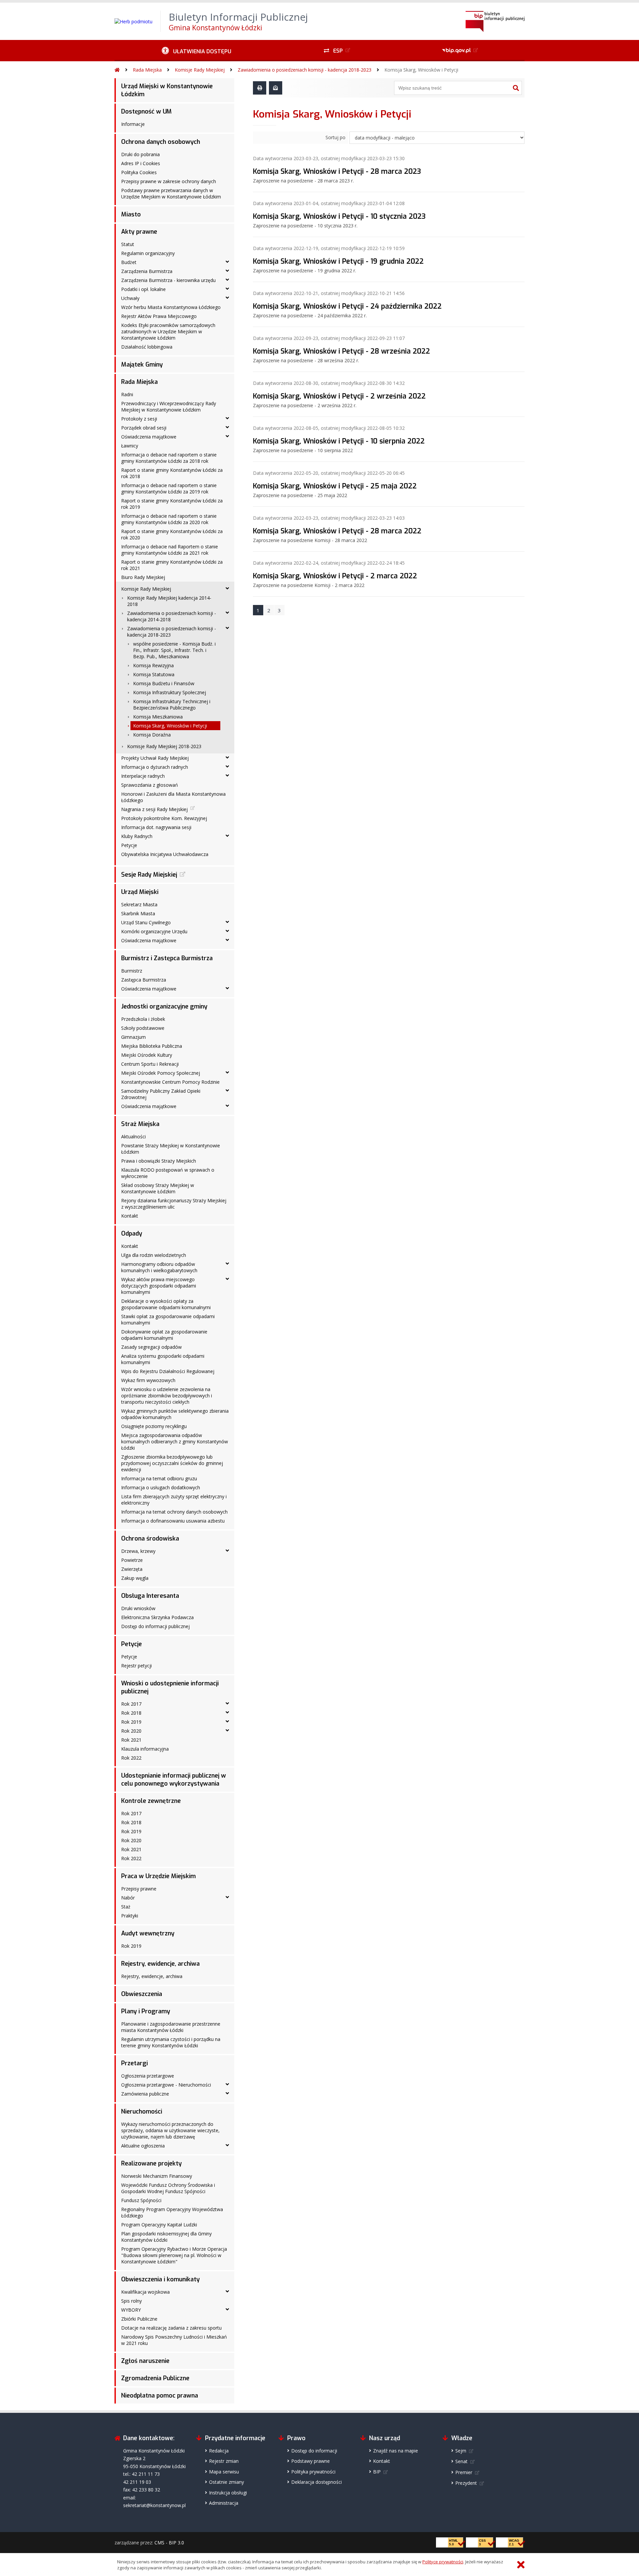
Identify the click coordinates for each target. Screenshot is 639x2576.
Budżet (129, 262)
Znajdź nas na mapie (396, 2451)
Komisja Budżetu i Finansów (164, 683)
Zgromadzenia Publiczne (155, 2378)
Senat (461, 2461)
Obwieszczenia (142, 1994)
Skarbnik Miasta (138, 913)
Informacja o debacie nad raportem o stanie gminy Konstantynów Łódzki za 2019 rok (169, 488)
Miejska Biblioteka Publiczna (152, 1046)
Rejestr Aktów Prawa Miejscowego (159, 316)
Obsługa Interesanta (150, 1596)
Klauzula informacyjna (145, 1749)
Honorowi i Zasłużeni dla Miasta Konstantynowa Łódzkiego (173, 797)
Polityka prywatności (313, 2472)
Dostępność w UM (146, 112)
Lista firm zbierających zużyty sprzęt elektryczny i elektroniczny (174, 1500)
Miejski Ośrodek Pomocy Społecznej (161, 1073)
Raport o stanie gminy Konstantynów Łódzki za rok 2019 (172, 504)
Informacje (133, 124)
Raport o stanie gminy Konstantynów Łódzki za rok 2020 (172, 534)
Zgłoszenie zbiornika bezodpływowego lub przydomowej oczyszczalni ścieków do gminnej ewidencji (172, 1463)
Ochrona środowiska (150, 1539)
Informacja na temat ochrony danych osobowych (174, 1512)
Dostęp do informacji (314, 2451)
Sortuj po (335, 137)
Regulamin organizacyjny (148, 253)
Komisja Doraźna (152, 735)
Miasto (131, 214)
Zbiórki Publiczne (139, 2319)
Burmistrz (132, 971)
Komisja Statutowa (154, 674)
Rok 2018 (131, 1713)
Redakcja (219, 2451)
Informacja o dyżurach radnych (155, 767)
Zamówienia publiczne (145, 2094)
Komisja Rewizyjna (153, 665)
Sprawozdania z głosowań (150, 785)
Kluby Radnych (137, 836)
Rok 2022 (131, 1758)
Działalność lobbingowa (147, 347)
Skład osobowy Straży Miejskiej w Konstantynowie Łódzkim (158, 1188)
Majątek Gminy (142, 365)
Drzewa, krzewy (138, 1551)
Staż (126, 1907)
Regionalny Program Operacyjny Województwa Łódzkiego (172, 2212)
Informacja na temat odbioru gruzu (159, 1478)
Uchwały (130, 298)
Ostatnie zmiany (226, 2482)
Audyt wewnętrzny (148, 1933)
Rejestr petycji (136, 1666)
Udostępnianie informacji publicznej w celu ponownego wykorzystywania (174, 1780)
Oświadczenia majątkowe (149, 437)
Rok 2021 (131, 1740)
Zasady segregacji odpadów (151, 1347)
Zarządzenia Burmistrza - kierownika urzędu (168, 280)
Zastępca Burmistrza (144, 980)
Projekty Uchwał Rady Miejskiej (155, 758)
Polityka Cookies (139, 172)
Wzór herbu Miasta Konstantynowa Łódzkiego (171, 307)
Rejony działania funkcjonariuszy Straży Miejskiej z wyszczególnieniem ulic (174, 1204)
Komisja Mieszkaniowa (158, 717)
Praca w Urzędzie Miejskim (158, 1876)
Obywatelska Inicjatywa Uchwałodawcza (165, 854)
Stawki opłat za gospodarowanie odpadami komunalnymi (168, 1319)
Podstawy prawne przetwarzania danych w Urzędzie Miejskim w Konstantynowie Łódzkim (171, 193)
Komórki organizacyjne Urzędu (154, 931)
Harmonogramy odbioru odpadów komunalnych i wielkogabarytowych (159, 1267)
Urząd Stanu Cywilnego (146, 922)
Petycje (129, 845)
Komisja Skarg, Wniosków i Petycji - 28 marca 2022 (337, 531)
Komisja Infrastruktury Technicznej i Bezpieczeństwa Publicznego (172, 705)
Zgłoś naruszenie (145, 2361)
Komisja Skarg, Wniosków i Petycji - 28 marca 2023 (337, 171)
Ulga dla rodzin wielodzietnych (154, 1255)
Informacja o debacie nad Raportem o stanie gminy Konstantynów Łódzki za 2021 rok (170, 550)
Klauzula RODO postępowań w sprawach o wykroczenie (168, 1173)
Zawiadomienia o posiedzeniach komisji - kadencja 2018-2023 (305, 70)
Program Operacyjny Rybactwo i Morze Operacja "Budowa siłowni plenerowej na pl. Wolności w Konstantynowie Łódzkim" (174, 2255)
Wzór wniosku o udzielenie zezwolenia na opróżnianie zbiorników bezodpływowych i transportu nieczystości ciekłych (167, 1396)
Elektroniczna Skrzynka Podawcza (157, 1617)
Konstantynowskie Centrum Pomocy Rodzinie (170, 1082)
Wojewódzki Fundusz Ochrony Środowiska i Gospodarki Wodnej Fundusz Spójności (168, 2188)
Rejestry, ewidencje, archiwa (160, 1964)
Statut (128, 244)
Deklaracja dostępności (317, 2482)
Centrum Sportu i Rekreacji (150, 1064)
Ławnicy (130, 446)
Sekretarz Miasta (139, 904)
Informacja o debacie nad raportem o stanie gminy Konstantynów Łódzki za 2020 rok (169, 519)
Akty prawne (139, 232)
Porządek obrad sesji (144, 428)
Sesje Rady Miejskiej (149, 875)
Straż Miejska (140, 1124)
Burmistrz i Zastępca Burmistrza (167, 958)
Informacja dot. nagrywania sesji (156, 827)
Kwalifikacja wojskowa (145, 2292)
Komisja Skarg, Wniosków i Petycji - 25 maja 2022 (335, 486)
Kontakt (130, 1216)
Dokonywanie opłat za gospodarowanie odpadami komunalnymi (164, 1335)
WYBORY (131, 2310)
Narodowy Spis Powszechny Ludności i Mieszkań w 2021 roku (174, 2340)
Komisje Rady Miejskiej (200, 70)
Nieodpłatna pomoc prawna (160, 2396)
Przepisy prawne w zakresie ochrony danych (169, 181)
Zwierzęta (132, 1569)
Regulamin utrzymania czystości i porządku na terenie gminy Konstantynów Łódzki (171, 2042)
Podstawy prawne (311, 2461)
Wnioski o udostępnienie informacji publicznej (170, 1687)
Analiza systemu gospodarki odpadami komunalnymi (163, 1359)
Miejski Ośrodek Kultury (147, 1055)
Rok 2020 (131, 1731)
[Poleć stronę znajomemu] (276, 88)
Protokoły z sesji (139, 419)
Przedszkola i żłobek (143, 1019)
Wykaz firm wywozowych (148, 1380)
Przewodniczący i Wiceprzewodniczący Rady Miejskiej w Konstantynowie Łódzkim (169, 407)
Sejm (461, 2451)
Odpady (132, 1234)
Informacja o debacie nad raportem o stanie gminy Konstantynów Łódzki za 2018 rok (169, 458)
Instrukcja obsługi (228, 2493)
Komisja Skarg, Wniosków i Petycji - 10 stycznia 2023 (339, 216)
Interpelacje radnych (143, 776)
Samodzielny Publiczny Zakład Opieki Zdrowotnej (161, 1094)
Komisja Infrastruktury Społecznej (170, 692)
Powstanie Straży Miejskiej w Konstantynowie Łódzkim (171, 1149)
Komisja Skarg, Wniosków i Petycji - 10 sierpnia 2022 (339, 441)
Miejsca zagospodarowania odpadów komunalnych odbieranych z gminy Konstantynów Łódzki (175, 1441)
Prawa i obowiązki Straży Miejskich (159, 1161)
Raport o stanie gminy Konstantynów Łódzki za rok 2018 (172, 473)
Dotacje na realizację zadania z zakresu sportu (171, 2328)
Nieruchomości (142, 2112)
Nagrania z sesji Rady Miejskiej (154, 809)
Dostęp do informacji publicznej (155, 1626)
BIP (377, 2472)
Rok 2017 (131, 1704)
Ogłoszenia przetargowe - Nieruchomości (166, 2085)
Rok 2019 (131, 1722)
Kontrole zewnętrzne (151, 1801)
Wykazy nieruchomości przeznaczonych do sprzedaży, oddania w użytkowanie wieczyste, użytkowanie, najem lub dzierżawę (170, 2130)
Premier (464, 2472)
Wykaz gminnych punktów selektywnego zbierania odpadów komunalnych (175, 1414)
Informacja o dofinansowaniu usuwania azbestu (173, 1521)
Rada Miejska (147, 70)
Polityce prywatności (443, 2562)
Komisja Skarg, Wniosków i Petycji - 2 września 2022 (339, 396)
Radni (127, 394)
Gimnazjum (133, 1037)
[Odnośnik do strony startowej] (117, 70)
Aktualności (133, 1137)
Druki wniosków (138, 1608)
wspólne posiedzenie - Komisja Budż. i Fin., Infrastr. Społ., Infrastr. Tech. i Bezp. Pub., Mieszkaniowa (174, 650)
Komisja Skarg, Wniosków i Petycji (421, 70)
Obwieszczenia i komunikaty (160, 2279)
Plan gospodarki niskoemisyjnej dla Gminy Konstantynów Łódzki (166, 2237)
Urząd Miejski (140, 892)
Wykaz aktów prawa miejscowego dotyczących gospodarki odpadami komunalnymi (159, 1286)
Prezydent (466, 2483)
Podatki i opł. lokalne (143, 289)
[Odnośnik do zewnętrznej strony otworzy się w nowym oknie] (461, 51)
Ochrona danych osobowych (161, 142)
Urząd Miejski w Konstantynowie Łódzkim (167, 90)
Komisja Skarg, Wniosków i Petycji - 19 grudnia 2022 (338, 261)
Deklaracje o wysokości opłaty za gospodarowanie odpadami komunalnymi (166, 1304)
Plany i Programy (146, 2011)
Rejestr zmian (224, 2461)
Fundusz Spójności (141, 2200)
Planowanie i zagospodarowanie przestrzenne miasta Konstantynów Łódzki (171, 2027)
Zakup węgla (135, 1578)
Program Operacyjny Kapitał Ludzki (159, 2225)
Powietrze (132, 1560)
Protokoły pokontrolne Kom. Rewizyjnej (164, 818)
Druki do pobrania (140, 154)
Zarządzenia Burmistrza (147, 271)
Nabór (128, 1898)
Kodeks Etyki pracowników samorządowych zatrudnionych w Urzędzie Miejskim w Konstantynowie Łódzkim (168, 331)
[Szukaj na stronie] (516, 88)
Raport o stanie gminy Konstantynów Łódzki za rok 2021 (172, 565)
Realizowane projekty (151, 2163)
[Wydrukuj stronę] (260, 88)
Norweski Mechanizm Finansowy (157, 2176)
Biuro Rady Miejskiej (143, 577)
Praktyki (130, 1916)
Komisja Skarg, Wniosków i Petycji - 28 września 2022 (341, 351)
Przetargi (134, 2063)
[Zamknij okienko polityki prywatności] (521, 2565)
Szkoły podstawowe (143, 1028)
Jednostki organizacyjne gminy (164, 1006)
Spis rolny (131, 2301)
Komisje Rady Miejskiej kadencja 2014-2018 (169, 601)
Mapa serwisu (224, 2472)
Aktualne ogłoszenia (143, 2146)
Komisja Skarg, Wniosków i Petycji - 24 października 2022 (347, 306)
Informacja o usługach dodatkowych (161, 1487)
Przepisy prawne (139, 1889)
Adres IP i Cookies (141, 163)
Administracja (224, 2503)
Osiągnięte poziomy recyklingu (154, 1426)
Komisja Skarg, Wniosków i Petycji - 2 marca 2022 (335, 576)
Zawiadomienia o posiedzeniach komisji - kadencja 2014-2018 (172, 616)
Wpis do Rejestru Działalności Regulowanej (168, 1371)
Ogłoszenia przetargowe (148, 2076)
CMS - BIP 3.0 (169, 2543)
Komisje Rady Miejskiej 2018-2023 (164, 746)
